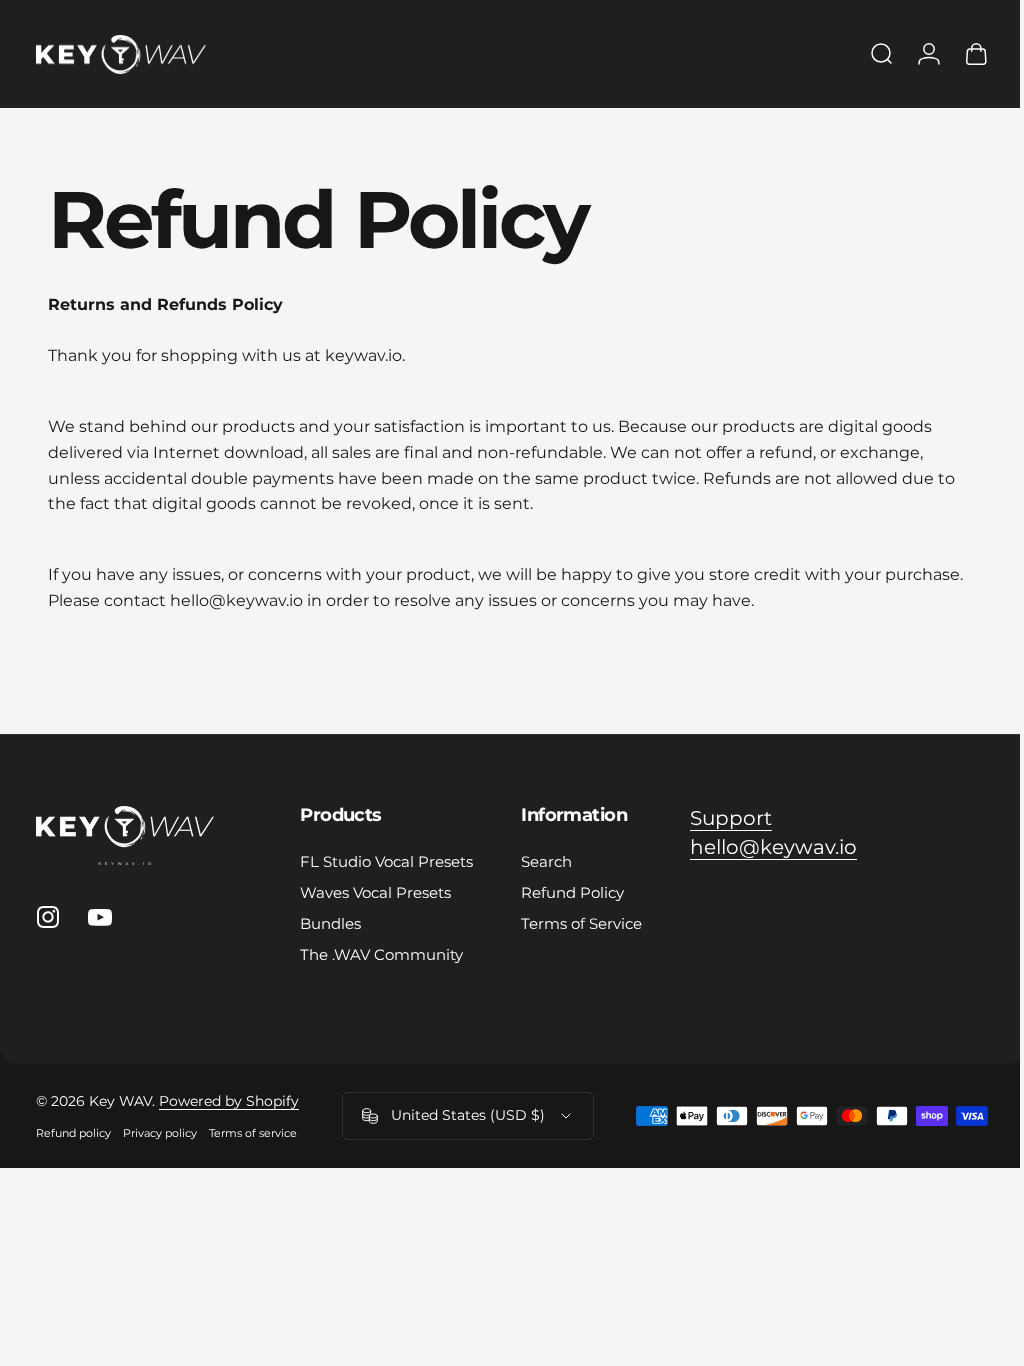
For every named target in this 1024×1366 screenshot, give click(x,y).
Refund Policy (572, 892)
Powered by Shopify (229, 1101)
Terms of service (253, 1133)
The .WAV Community (381, 954)
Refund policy (73, 1133)
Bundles (330, 923)
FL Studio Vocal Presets (386, 861)
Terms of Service (581, 923)
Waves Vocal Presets (375, 892)
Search (546, 861)
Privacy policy (160, 1133)
